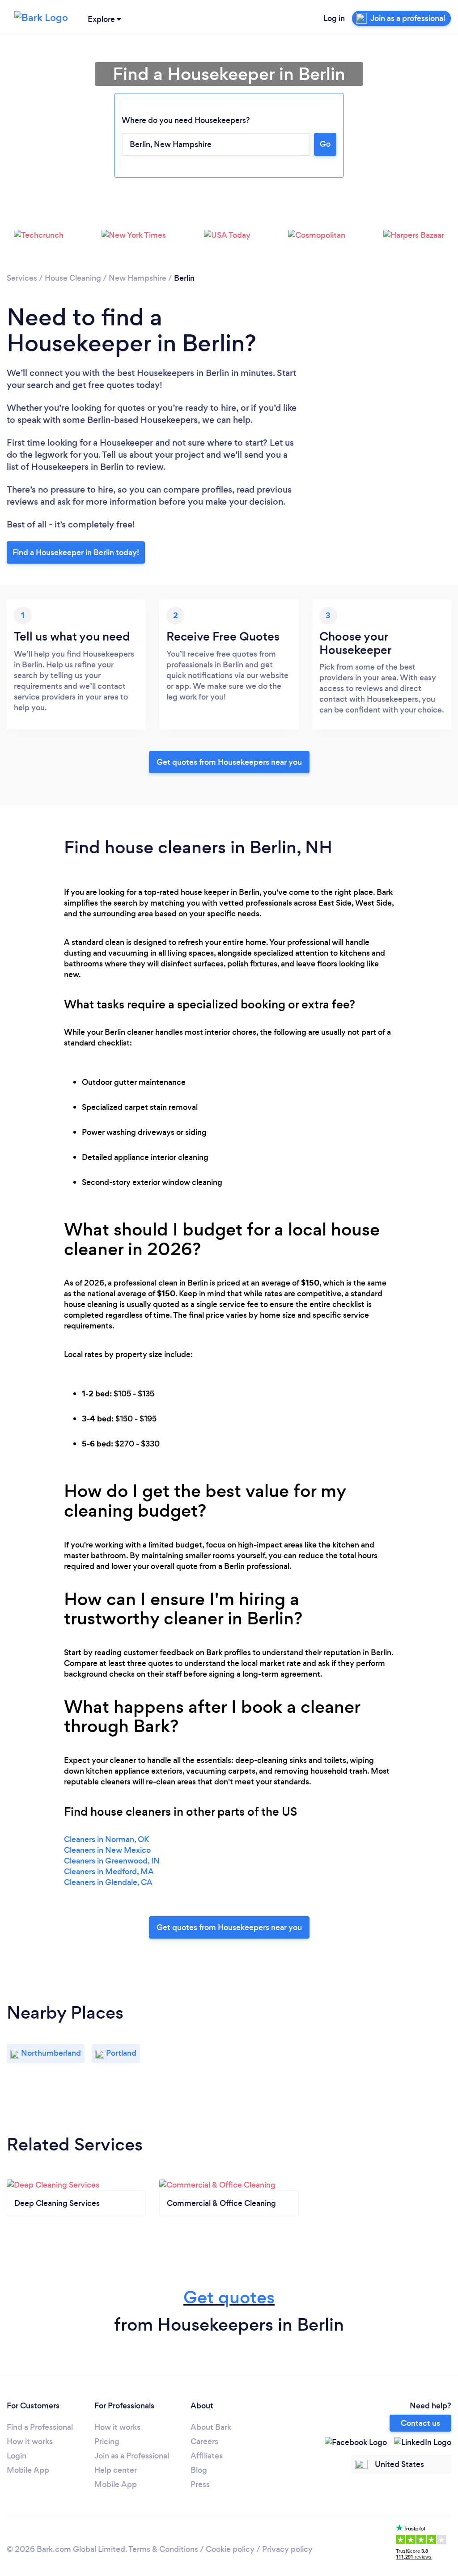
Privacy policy (287, 2549)
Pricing (107, 2441)
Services (22, 278)
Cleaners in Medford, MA (109, 1872)
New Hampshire (138, 278)
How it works (30, 2441)
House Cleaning (73, 278)
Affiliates (207, 2456)
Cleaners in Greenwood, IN (112, 1861)
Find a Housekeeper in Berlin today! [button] (76, 552)
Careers (204, 2441)
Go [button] (325, 144)
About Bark (211, 2427)
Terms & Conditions (163, 2549)
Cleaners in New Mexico (107, 1850)
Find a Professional (40, 2427)
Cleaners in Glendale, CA (108, 1882)
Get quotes (229, 2297)
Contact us (420, 2423)
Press (200, 2484)
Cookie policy (230, 2549)
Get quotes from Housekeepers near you (229, 762)
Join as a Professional (132, 2456)
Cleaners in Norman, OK (106, 1839)
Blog (199, 2470)
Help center (116, 2470)
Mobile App (28, 2470)
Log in (334, 18)
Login (17, 2456)
